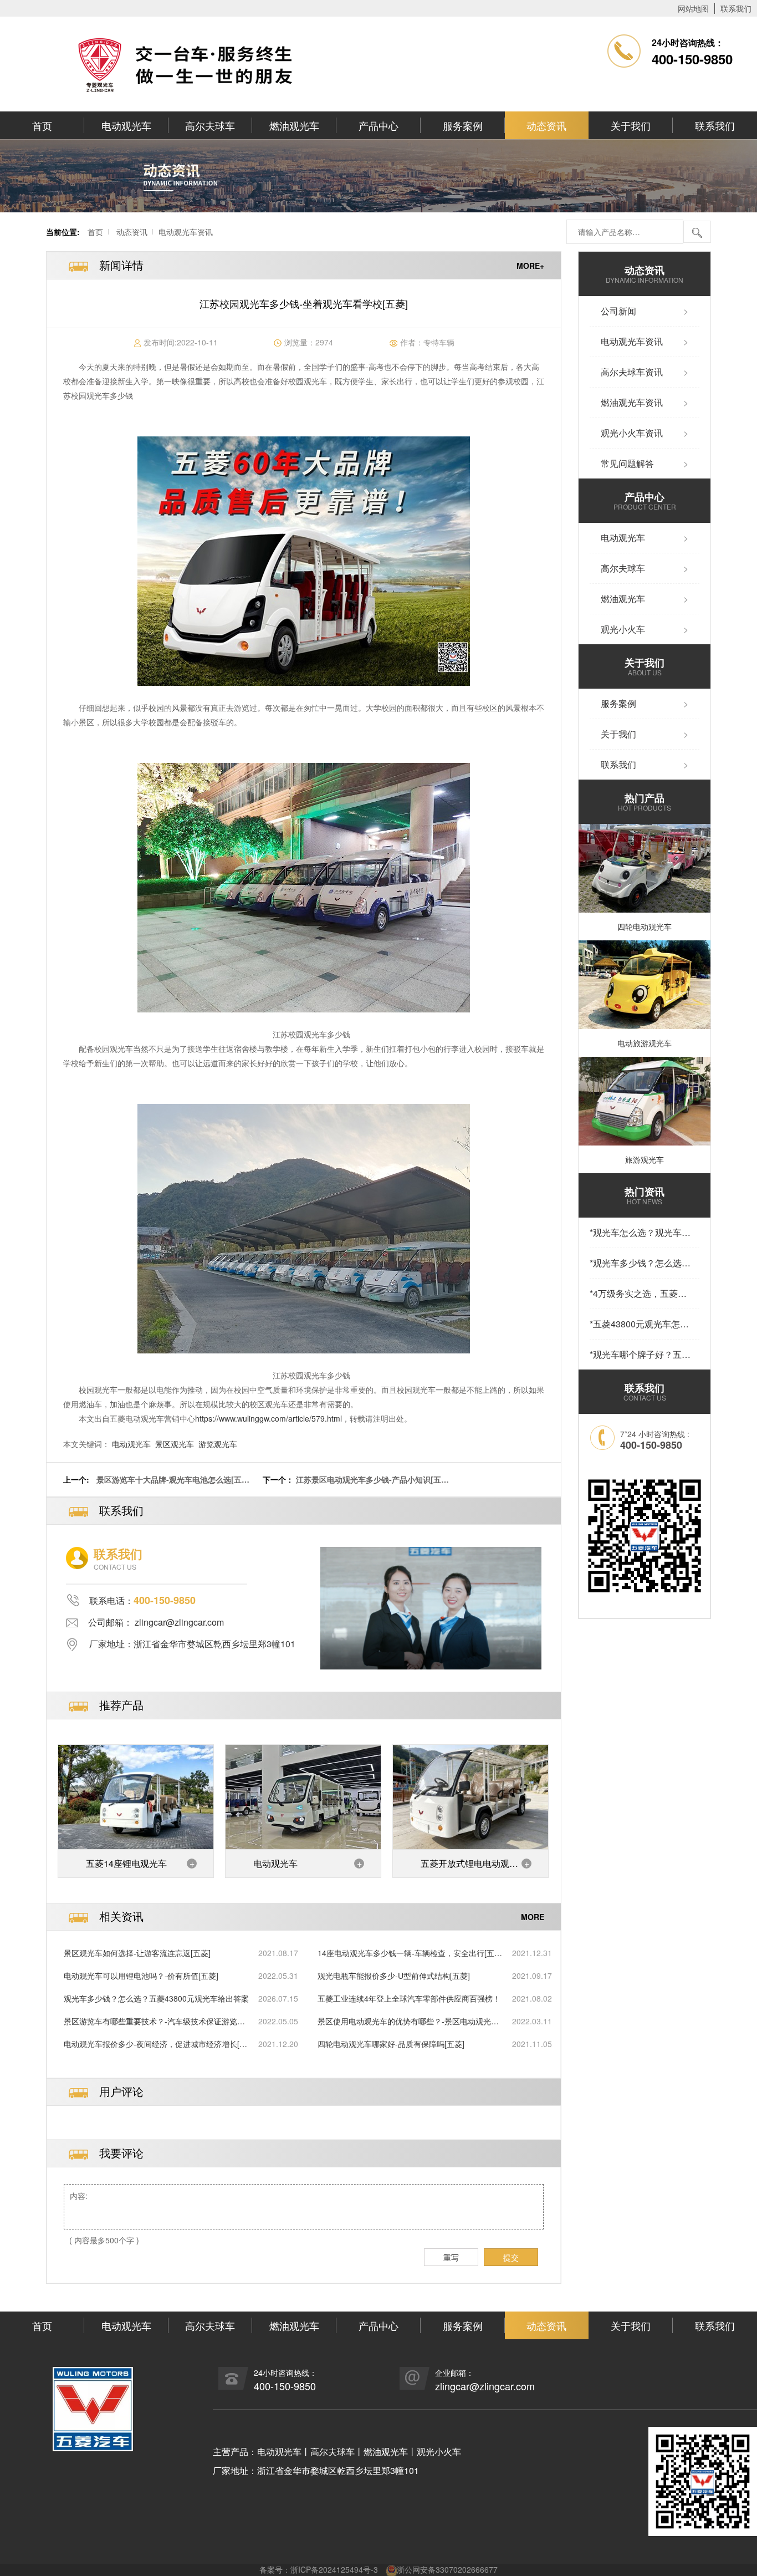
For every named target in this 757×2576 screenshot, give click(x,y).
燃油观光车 (294, 125)
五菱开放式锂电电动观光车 (469, 1867)
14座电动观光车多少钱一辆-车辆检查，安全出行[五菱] (406, 1953)
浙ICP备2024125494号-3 (334, 2569)
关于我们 (631, 125)
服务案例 (463, 125)
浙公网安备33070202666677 (447, 2569)
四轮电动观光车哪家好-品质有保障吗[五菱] (391, 2044)
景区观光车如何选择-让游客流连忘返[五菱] (137, 1953)
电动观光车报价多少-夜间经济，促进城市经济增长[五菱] (155, 2044)
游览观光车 (218, 1444)
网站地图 (693, 8)
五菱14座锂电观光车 (126, 1863)
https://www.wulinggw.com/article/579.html (268, 1418)
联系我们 (736, 8)
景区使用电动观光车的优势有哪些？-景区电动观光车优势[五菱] (408, 2021)
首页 (42, 125)
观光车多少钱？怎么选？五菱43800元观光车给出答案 (156, 1998)
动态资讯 (546, 125)
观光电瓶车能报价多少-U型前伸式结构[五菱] (394, 1976)
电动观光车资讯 (186, 232)
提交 (511, 2257)
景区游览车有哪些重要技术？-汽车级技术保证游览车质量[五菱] (154, 2021)
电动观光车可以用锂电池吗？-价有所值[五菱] (141, 1976)
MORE (533, 1917)
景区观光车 (175, 1444)
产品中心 (378, 125)
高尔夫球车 (210, 125)
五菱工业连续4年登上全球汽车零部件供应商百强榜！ (409, 1998)
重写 (451, 2257)
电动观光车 (126, 125)
